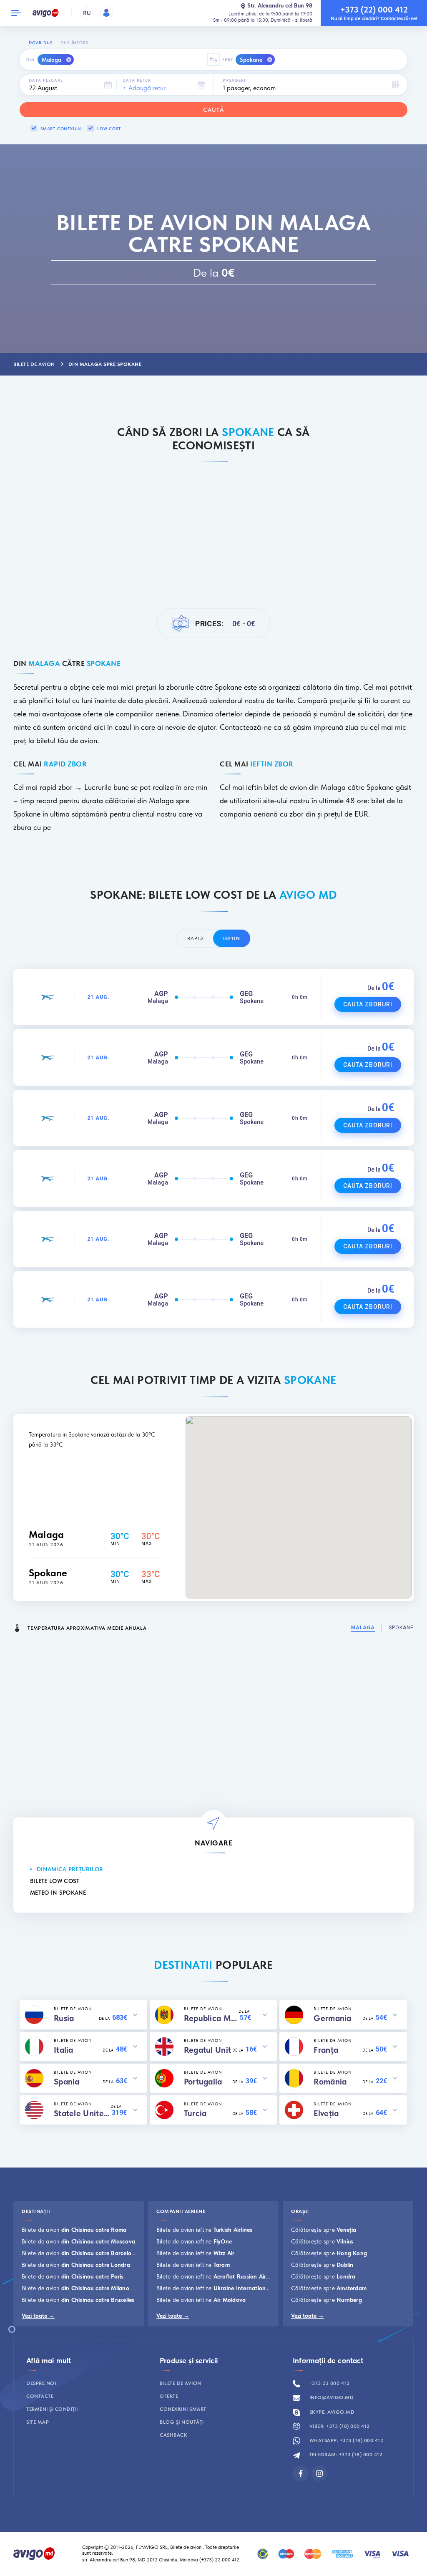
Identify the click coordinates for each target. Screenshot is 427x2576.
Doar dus (40, 43)
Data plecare (46, 80)
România (330, 2082)
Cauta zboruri (368, 1004)
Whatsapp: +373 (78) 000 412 (345, 2440)
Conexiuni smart (183, 2409)
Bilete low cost (55, 1881)
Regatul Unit (208, 2050)
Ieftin (232, 938)
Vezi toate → (38, 2316)
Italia (64, 2050)
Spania (67, 2082)
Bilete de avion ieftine (205, 2230)
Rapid (195, 938)
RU (87, 13)
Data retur (137, 80)
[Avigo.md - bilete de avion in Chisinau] (34, 2553)
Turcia (195, 2113)
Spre (228, 60)
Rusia (64, 2018)
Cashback (173, 2435)
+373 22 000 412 (329, 2383)
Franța (326, 2050)
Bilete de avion (74, 2230)
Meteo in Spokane (58, 1893)
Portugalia (203, 2082)
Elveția (326, 2113)
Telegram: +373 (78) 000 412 (345, 2455)
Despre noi (41, 2383)
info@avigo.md (331, 2397)
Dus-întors (74, 43)
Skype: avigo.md (331, 2412)
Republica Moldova (211, 2018)
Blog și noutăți (182, 2422)
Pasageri (234, 80)
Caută (213, 110)
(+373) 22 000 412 (220, 2560)
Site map (38, 2422)
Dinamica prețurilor (70, 1869)
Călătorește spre (324, 2230)
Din (31, 60)
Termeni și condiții (52, 2409)
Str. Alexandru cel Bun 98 (280, 6)
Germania (332, 2018)
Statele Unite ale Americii (82, 2113)
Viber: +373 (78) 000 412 (339, 2426)
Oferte (169, 2396)
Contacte (40, 2396)
